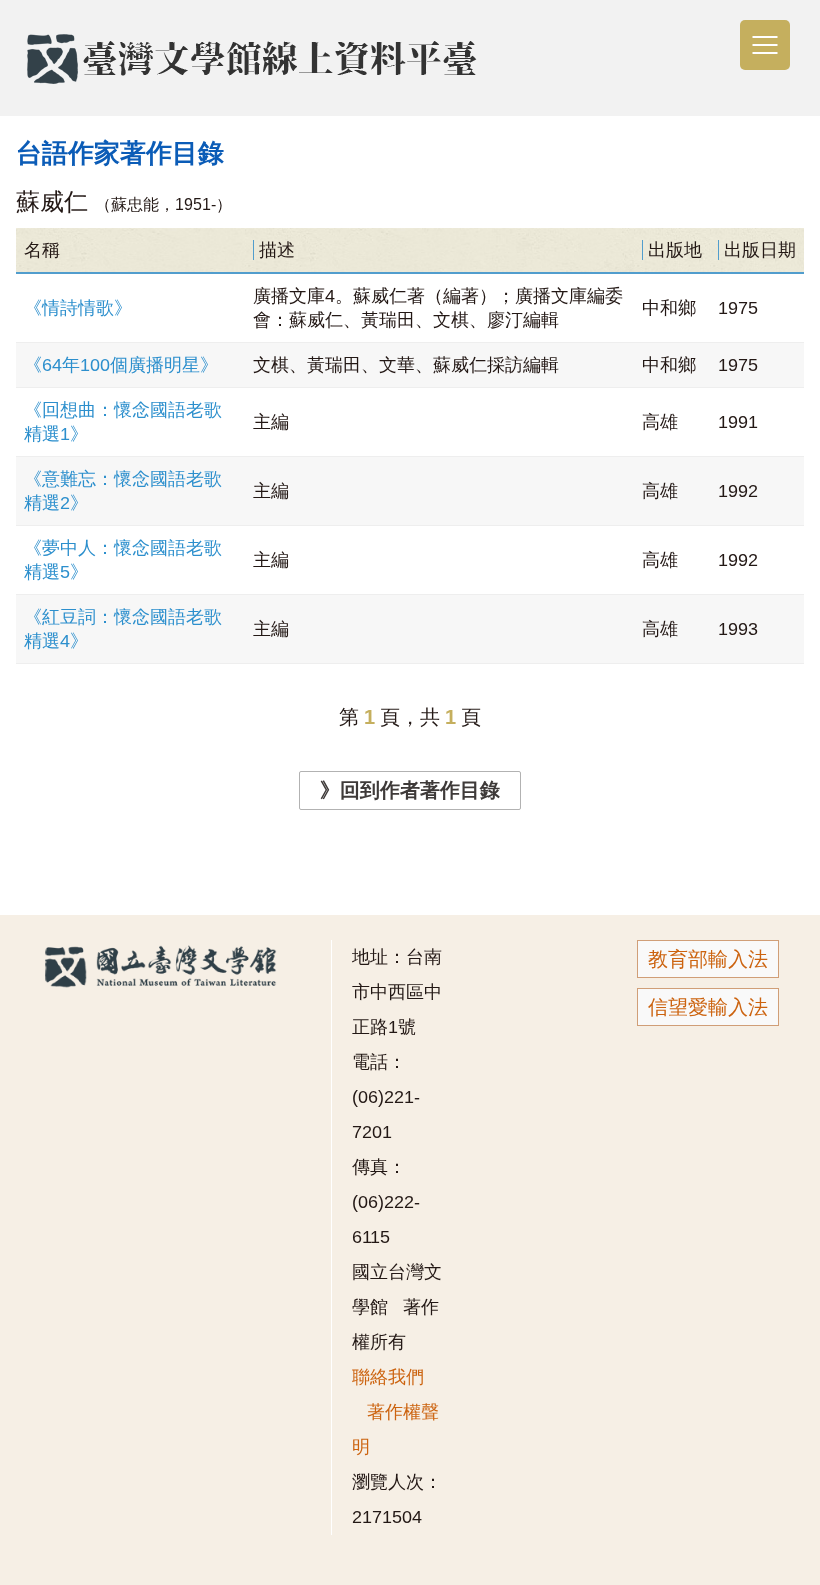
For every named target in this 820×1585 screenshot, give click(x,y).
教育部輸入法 (708, 959)
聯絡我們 (388, 1377)
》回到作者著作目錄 (410, 790)
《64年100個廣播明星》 (121, 365)
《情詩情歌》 (78, 308)
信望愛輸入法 (708, 1007)
